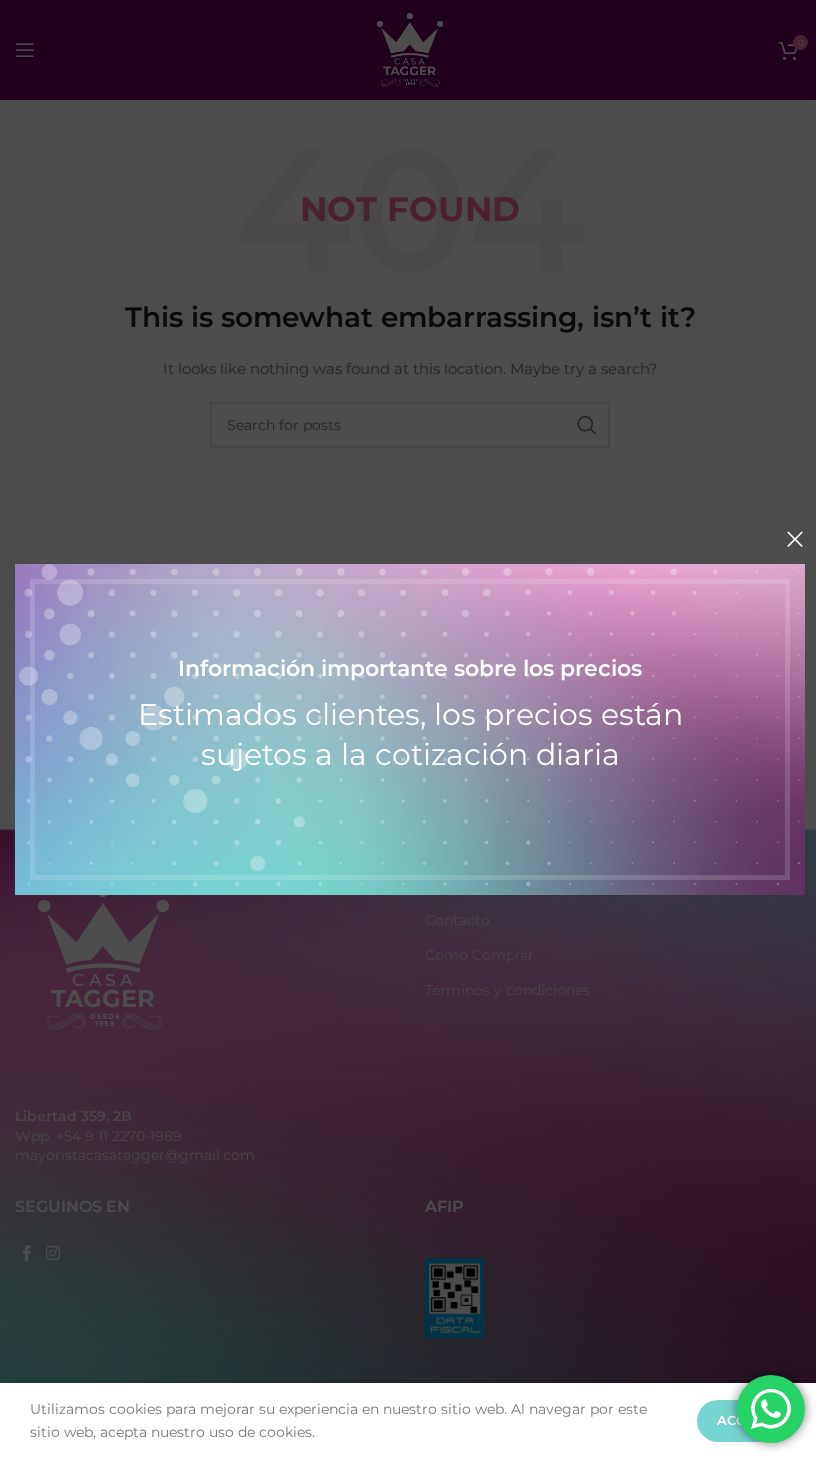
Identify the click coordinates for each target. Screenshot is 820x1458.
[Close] (795, 539)
